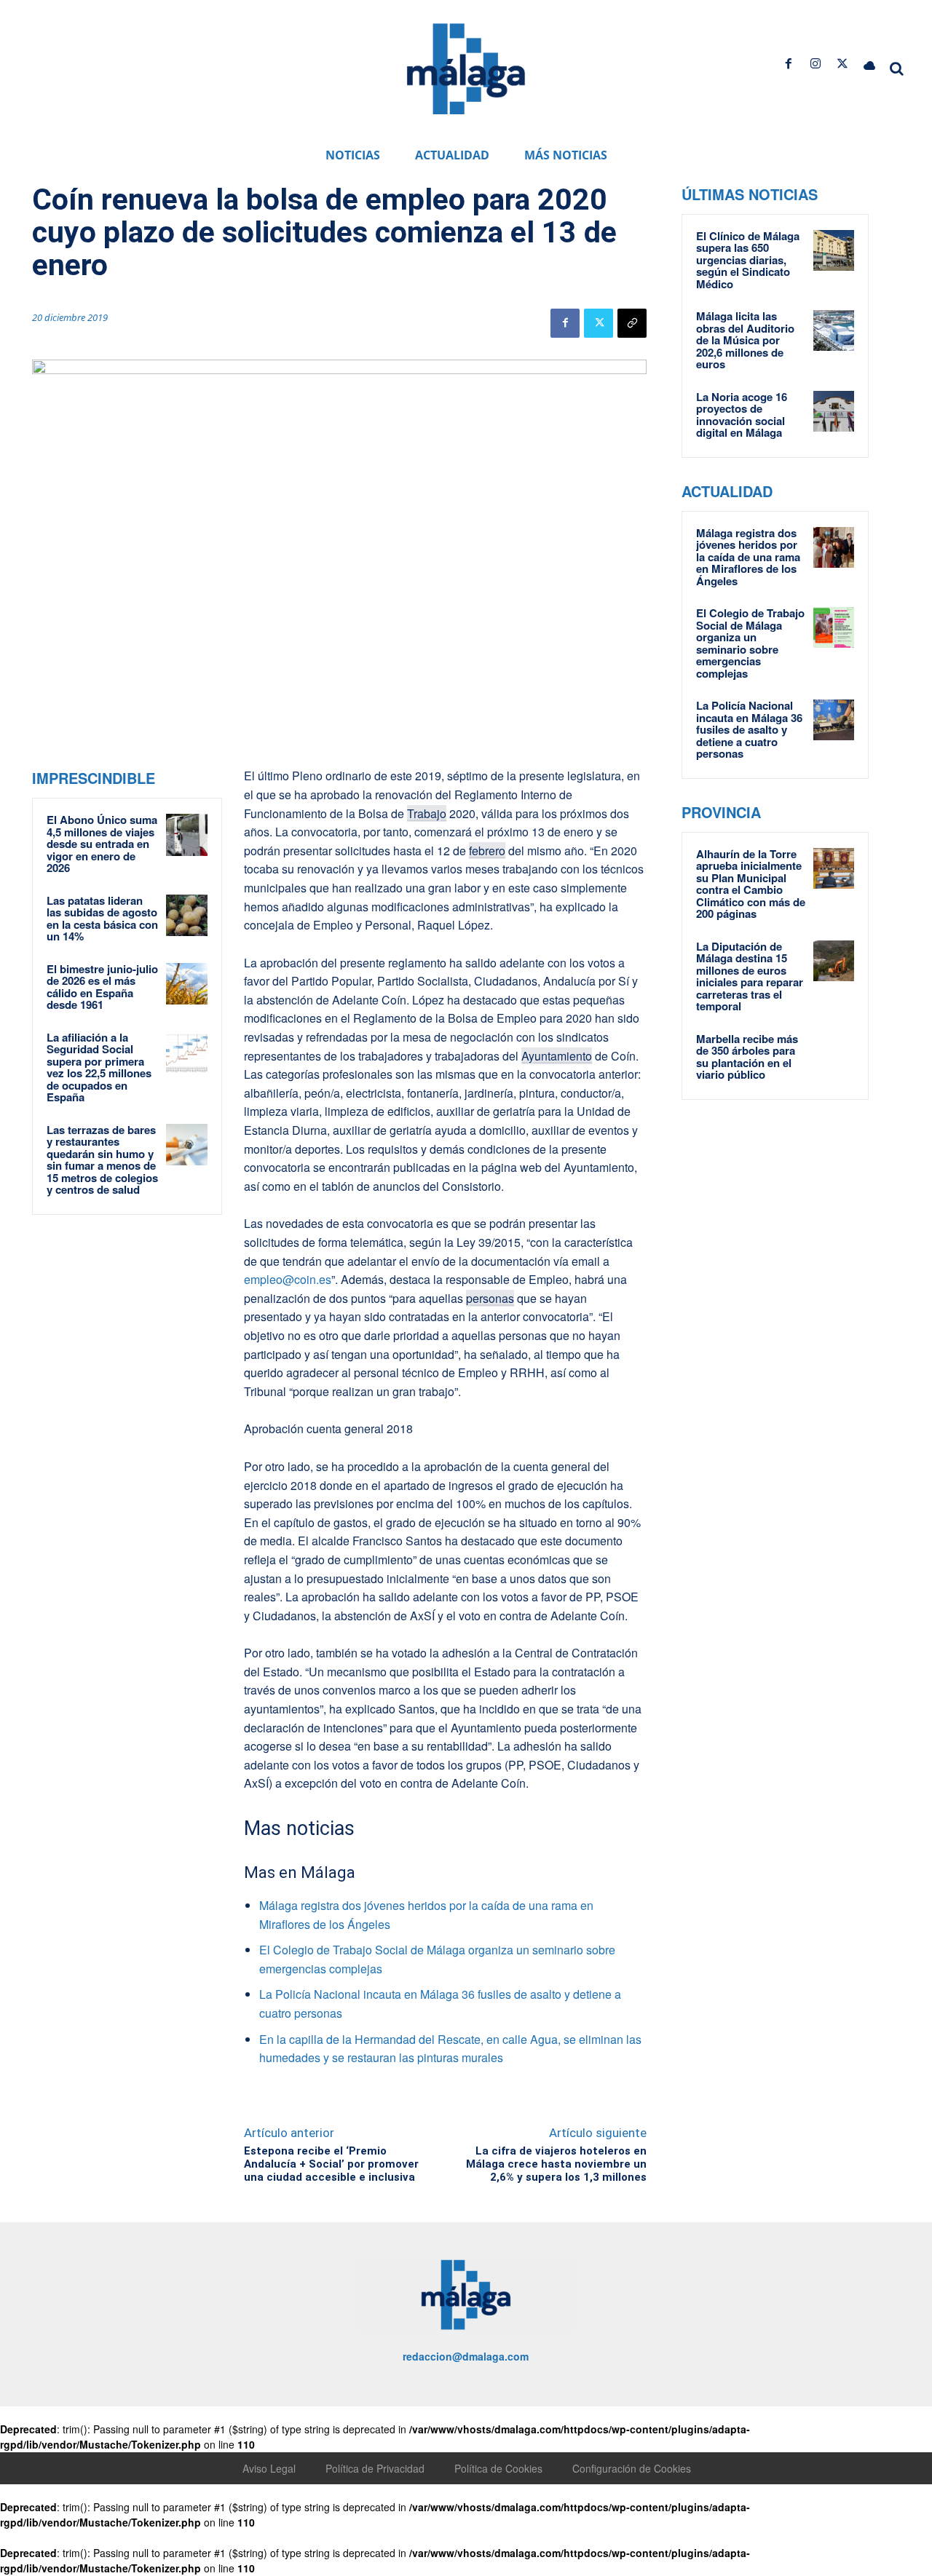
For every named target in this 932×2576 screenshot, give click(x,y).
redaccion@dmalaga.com (466, 2356)
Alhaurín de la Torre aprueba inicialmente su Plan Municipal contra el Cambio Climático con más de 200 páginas (751, 884)
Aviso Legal (269, 2468)
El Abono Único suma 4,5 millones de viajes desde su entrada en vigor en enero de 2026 (102, 844)
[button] (897, 68)
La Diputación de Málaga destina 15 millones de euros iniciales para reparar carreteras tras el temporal (750, 976)
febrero (487, 851)
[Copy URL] (632, 323)
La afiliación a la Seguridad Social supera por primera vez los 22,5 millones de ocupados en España (99, 1067)
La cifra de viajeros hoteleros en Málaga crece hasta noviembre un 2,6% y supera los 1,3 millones (556, 2164)
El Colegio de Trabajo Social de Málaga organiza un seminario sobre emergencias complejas (750, 643)
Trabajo (427, 813)
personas (490, 1298)
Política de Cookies (498, 2468)
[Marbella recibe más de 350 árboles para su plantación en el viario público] (834, 1053)
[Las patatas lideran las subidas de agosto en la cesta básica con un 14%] (187, 916)
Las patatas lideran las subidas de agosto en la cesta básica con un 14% (102, 919)
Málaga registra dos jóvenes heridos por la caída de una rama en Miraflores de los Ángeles (748, 557)
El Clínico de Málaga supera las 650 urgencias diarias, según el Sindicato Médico (748, 260)
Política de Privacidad (375, 2468)
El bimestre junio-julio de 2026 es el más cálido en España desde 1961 (102, 987)
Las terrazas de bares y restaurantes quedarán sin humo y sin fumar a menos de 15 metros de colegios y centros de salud (102, 1160)
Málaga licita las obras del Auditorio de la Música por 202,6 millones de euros (745, 340)
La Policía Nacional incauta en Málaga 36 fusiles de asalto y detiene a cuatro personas (749, 729)
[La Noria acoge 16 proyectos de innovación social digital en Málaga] (834, 411)
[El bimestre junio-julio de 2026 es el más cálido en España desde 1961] (187, 984)
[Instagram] (815, 64)
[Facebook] (788, 64)
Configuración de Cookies (632, 2468)
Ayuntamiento (557, 1056)
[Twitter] (843, 64)
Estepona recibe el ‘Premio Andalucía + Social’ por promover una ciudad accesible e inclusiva (331, 2164)
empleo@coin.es (288, 1279)
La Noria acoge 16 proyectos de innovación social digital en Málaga (742, 415)
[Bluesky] (870, 64)
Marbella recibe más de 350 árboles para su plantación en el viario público (747, 1057)
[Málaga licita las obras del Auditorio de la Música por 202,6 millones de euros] (834, 330)
